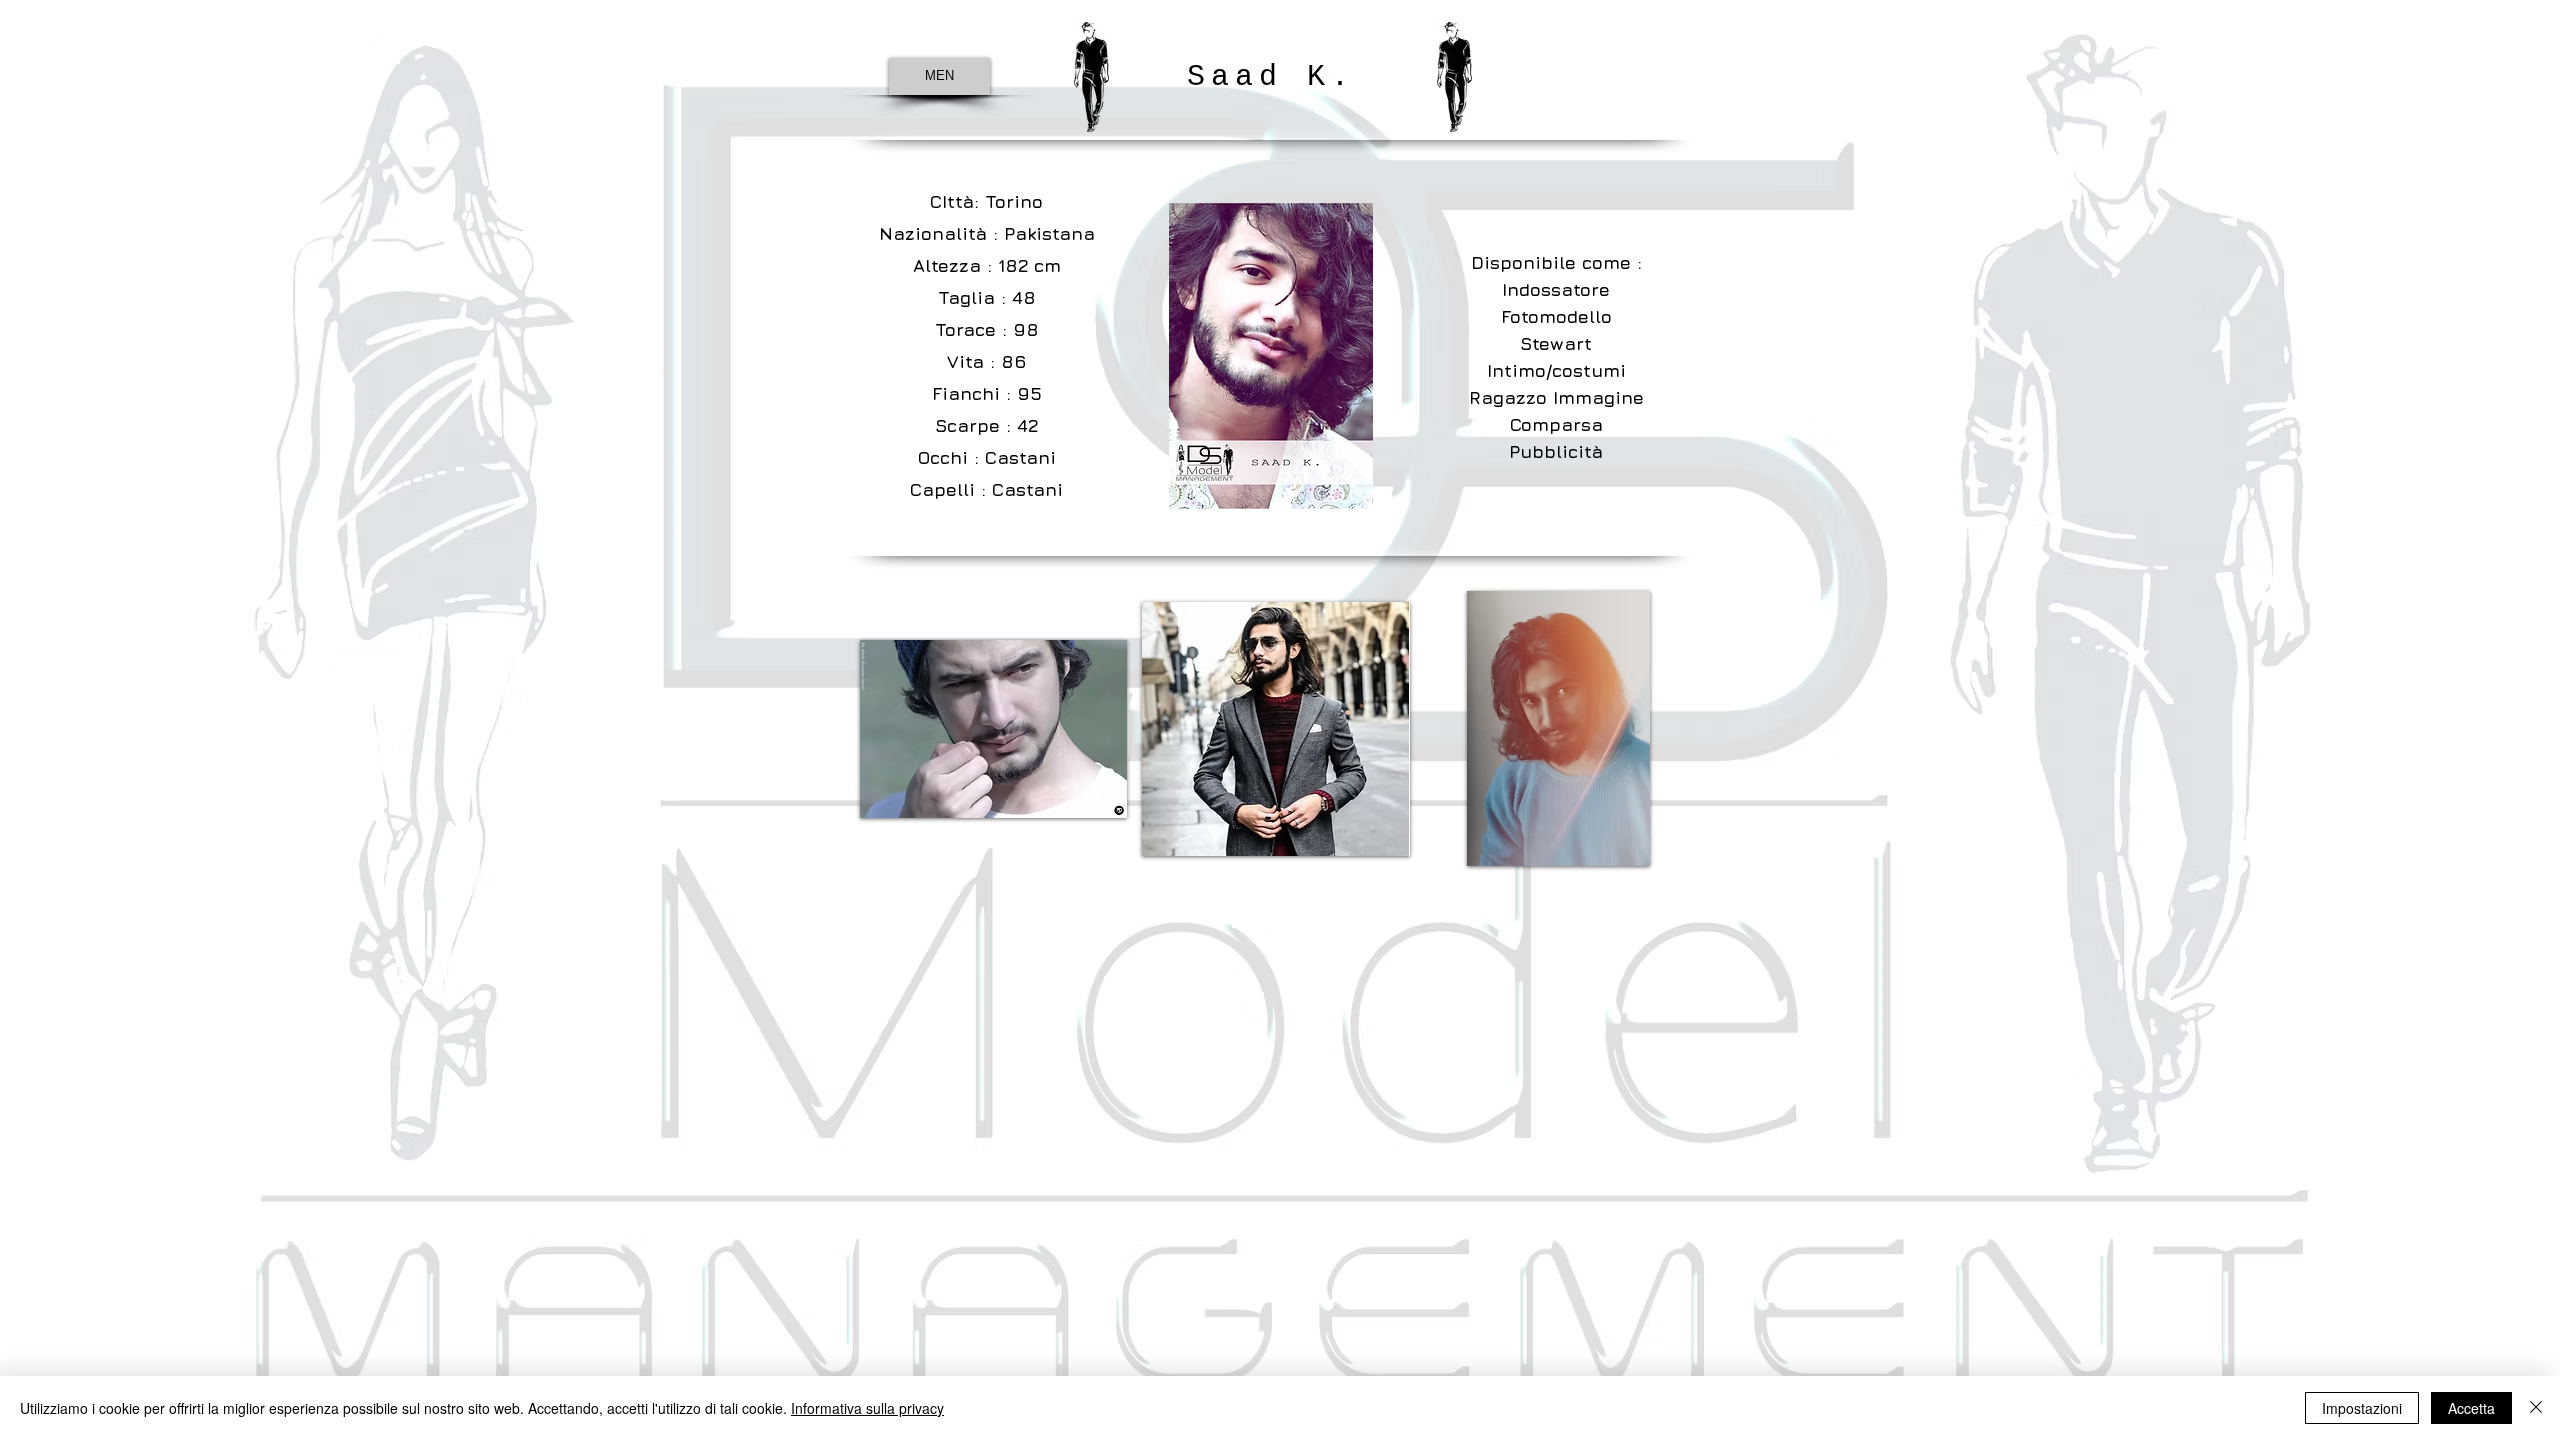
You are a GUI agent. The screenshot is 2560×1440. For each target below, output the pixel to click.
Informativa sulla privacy (867, 1408)
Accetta (2471, 1408)
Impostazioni (2362, 1408)
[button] (993, 728)
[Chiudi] (2536, 1408)
